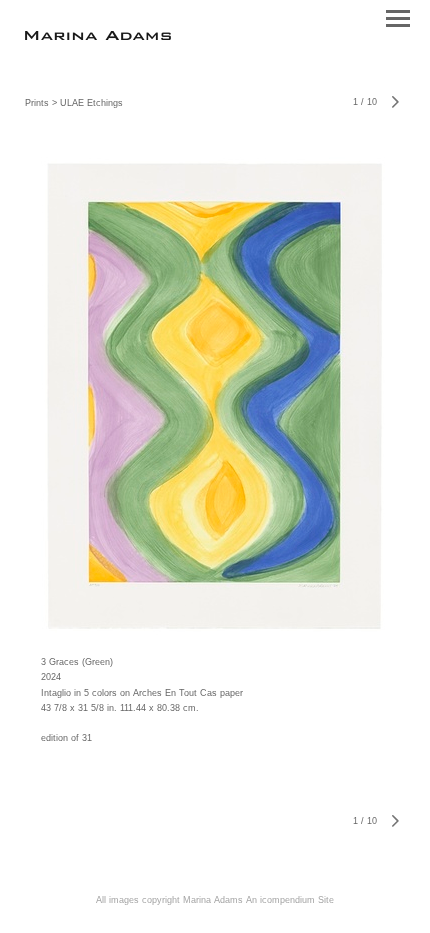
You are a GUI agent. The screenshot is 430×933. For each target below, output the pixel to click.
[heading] (98, 36)
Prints (37, 103)
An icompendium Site (290, 900)
